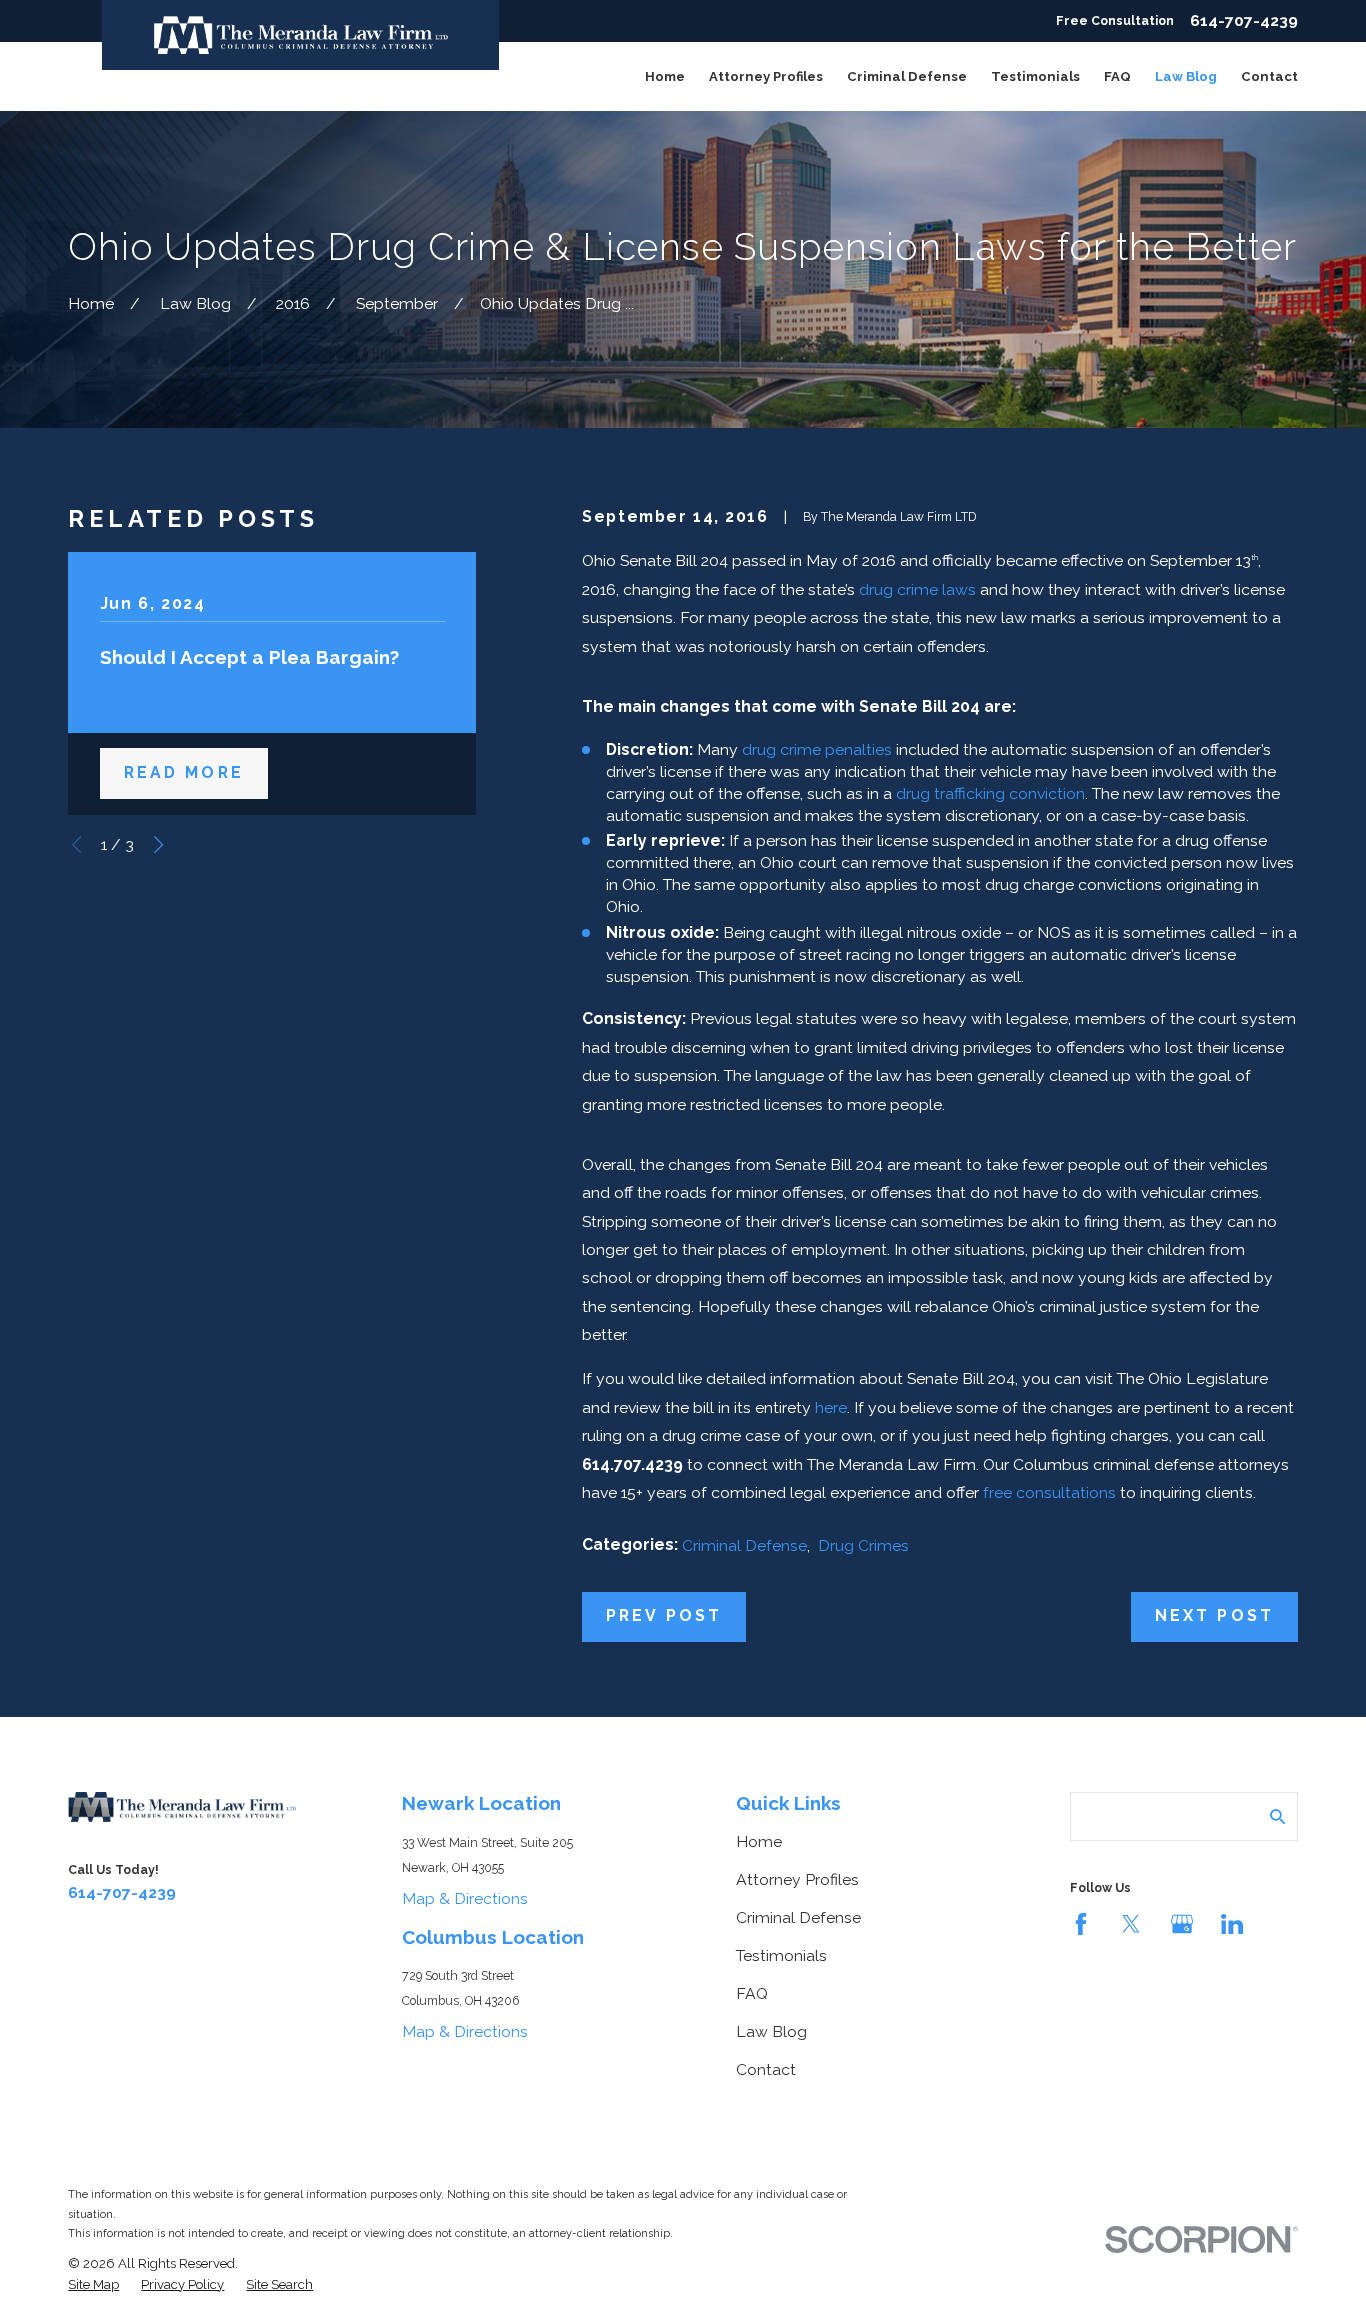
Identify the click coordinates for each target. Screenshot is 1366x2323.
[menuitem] (93, 2285)
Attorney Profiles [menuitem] (766, 76)
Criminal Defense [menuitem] (907, 76)
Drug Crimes (863, 1545)
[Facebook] (1081, 1924)
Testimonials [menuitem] (1035, 76)
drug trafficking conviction (990, 793)
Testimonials (781, 1955)
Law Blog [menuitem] (1186, 76)
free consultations (1049, 1492)
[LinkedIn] (1232, 1924)
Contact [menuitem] (1269, 76)
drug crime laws (917, 589)
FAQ (752, 1993)
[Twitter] (1131, 1924)
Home (759, 1841)
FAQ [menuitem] (1117, 76)
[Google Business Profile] (1182, 1924)
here (831, 1407)
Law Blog (771, 2031)
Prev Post (664, 1615)
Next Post (1214, 1615)
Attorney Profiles (797, 1879)
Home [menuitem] (665, 76)
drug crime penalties (817, 749)
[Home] (301, 35)
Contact (766, 2069)
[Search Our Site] (1278, 1817)
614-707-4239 (1244, 21)
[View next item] (158, 844)
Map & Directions (465, 1898)
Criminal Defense (744, 1545)
